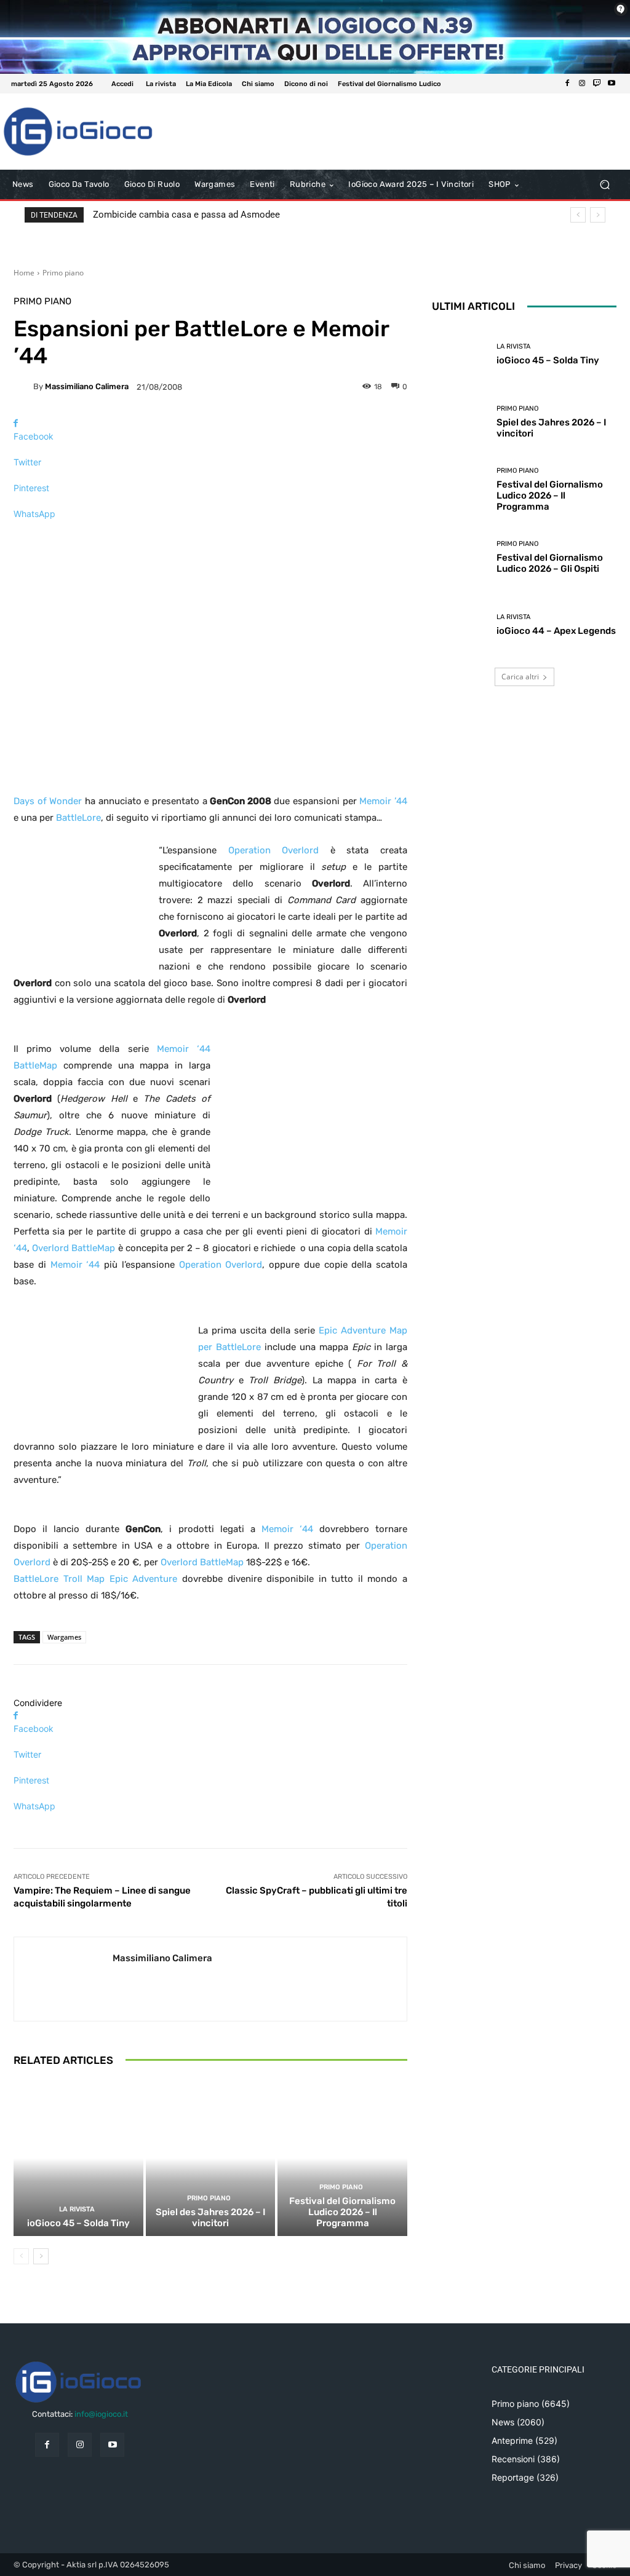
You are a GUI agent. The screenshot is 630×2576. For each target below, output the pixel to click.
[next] (598, 215)
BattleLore (78, 818)
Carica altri (520, 677)
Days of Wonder (48, 801)
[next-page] (41, 2256)
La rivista (77, 2209)
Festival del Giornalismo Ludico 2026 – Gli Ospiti (550, 563)
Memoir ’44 (383, 801)
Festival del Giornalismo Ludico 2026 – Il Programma (342, 2212)
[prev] (578, 215)
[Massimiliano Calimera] (23, 387)
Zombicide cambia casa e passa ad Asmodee (186, 215)
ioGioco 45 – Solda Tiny (78, 2223)
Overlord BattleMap (74, 1248)
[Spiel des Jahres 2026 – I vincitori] (211, 2158)
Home (24, 273)
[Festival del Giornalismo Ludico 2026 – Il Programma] (342, 2158)
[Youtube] (612, 84)
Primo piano (63, 273)
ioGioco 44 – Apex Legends (556, 631)
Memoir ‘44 (75, 1265)
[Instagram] (582, 84)
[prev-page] (21, 2256)
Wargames (64, 1637)
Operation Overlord (274, 850)
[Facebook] (567, 84)
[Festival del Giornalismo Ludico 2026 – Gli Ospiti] (460, 557)
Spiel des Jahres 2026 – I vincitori (210, 2218)
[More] (210, 535)
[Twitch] (597, 84)
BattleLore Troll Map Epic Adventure (95, 1579)
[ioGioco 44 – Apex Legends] (460, 625)
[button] (604, 185)
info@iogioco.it (101, 2414)
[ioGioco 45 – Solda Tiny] (78, 2158)
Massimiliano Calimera (87, 386)
